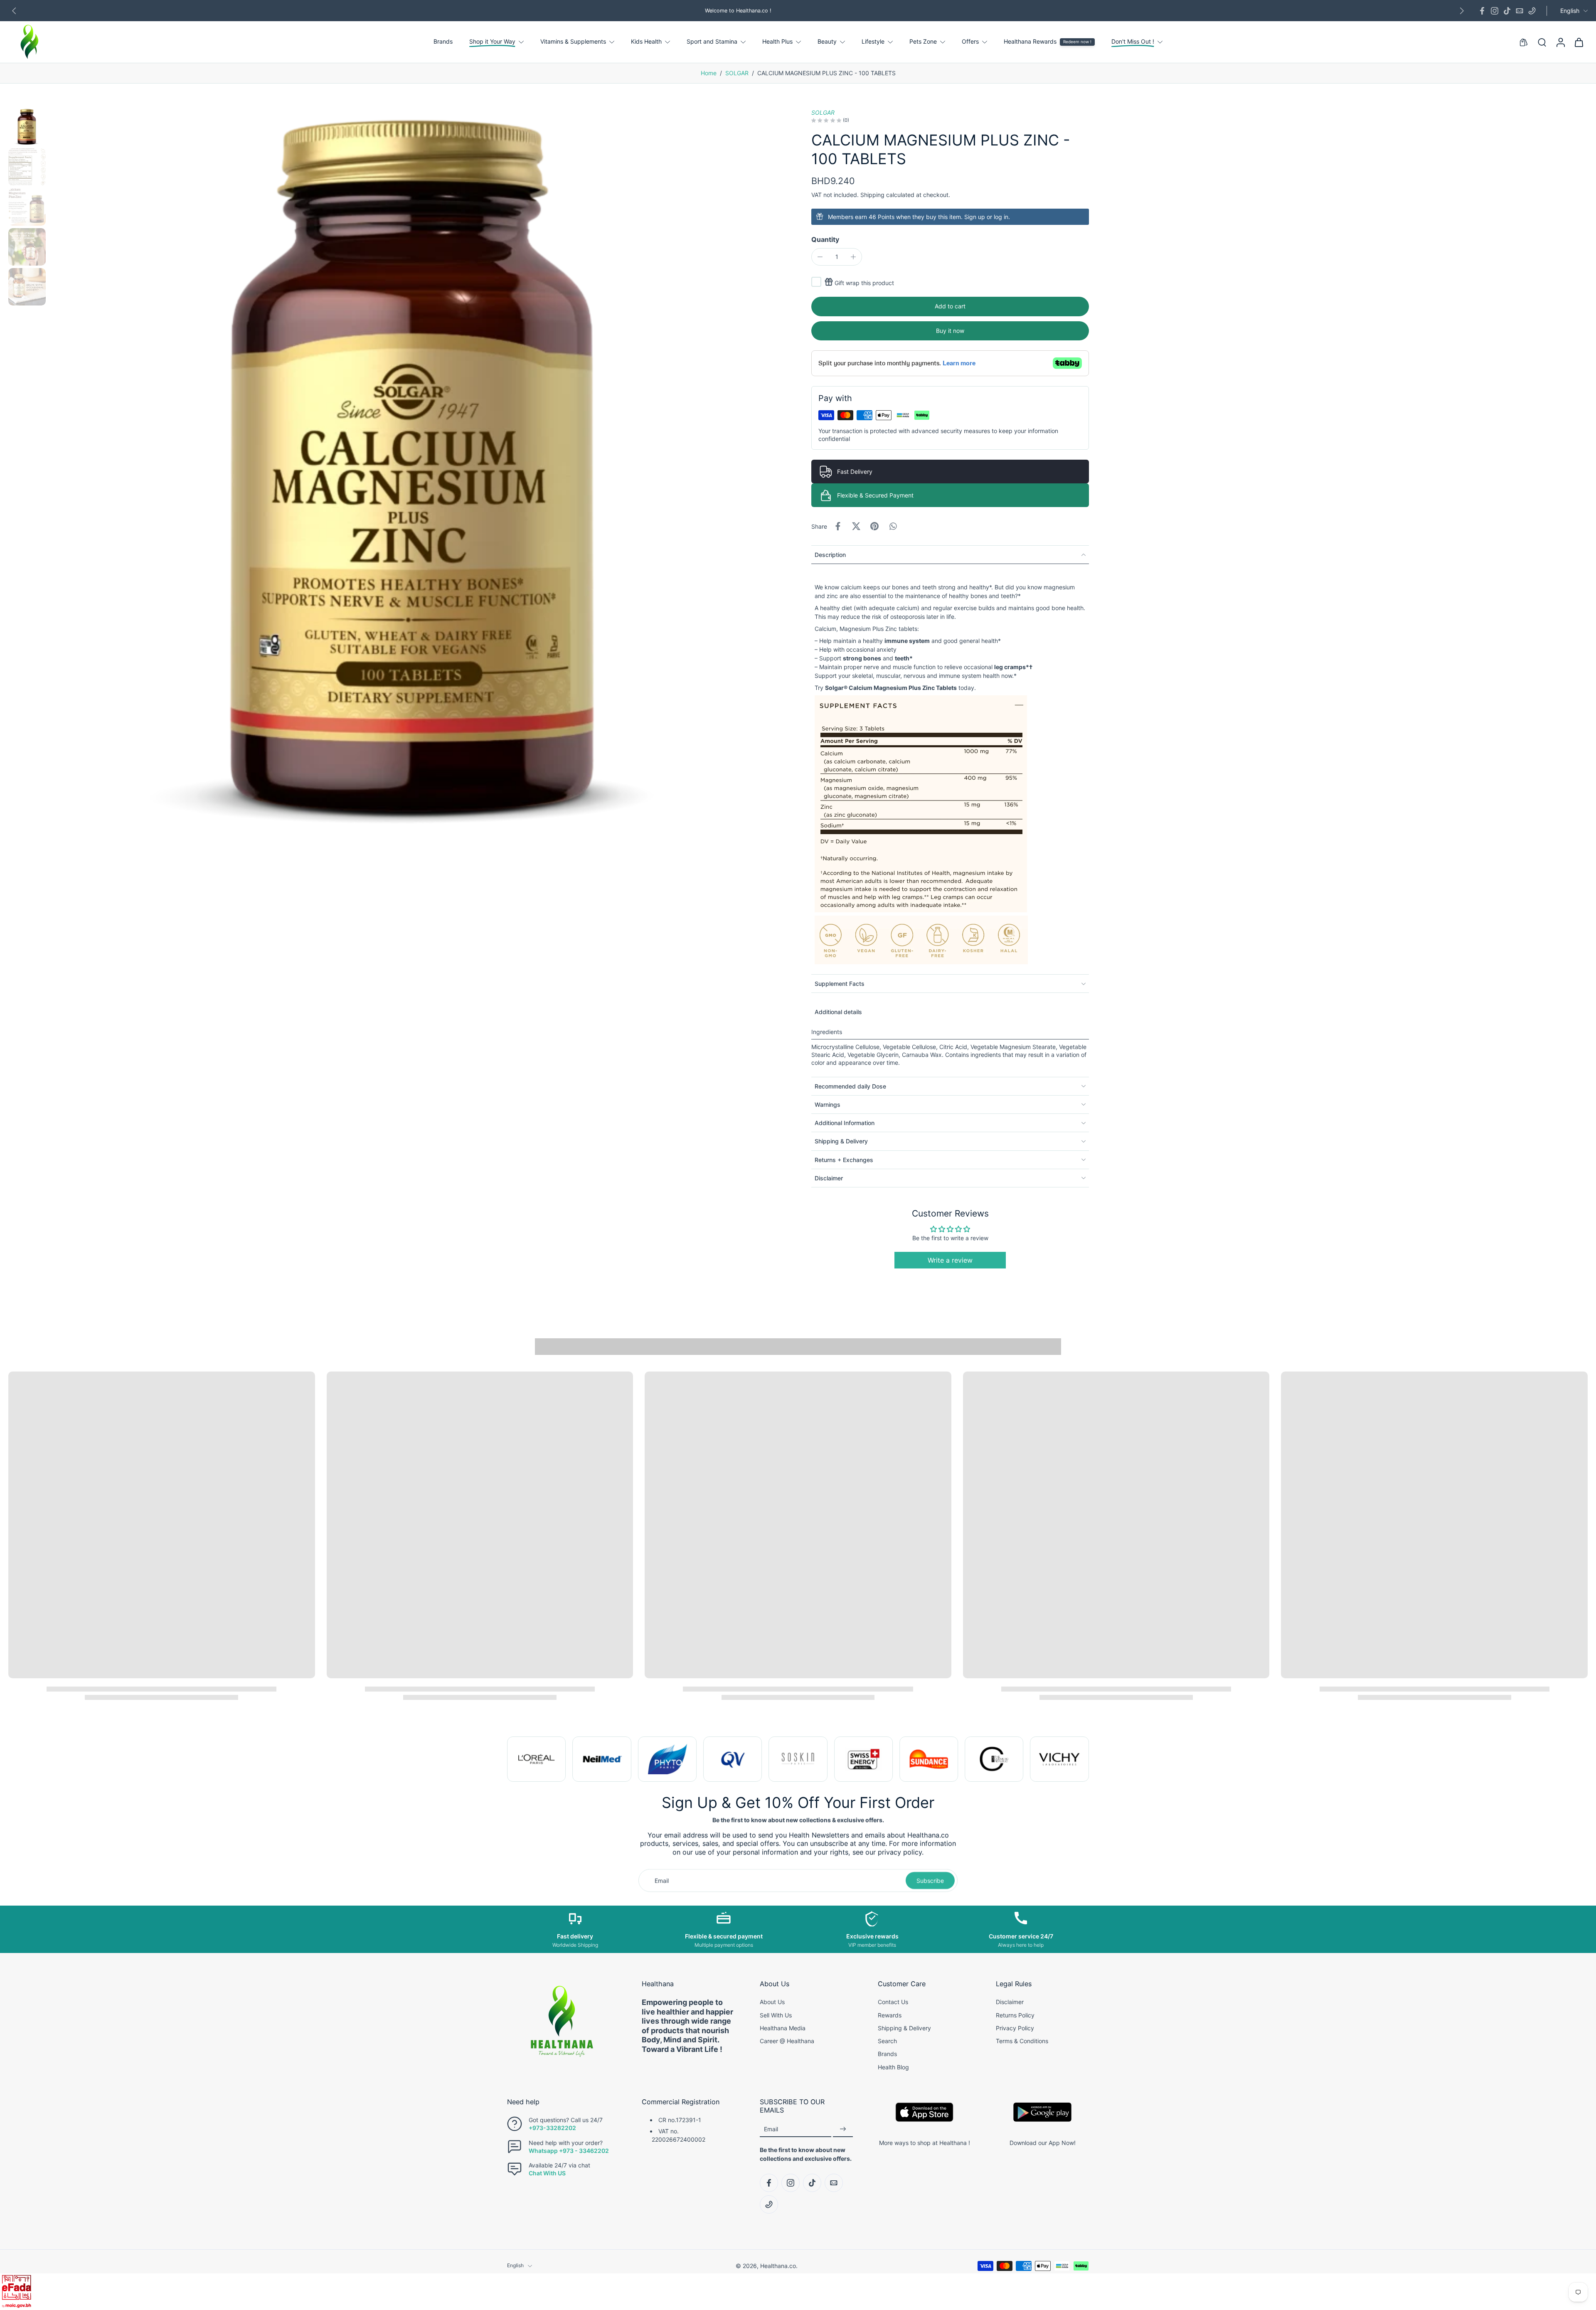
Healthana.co (778, 2266)
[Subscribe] (843, 2129)
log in (1001, 217)
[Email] (1520, 11)
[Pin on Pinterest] (874, 526)
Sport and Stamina (712, 42)
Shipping (873, 195)
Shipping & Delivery (904, 2028)
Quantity (825, 239)
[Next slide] (1462, 11)
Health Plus (777, 42)
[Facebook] (1482, 11)
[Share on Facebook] (838, 526)
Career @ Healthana (787, 2041)
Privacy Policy (1015, 2028)
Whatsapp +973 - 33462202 (569, 2150)
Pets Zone (923, 42)
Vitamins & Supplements (573, 42)
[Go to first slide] (1082, 1759)
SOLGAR (737, 73)
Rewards (890, 2015)
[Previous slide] (14, 11)
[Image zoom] (417, 476)
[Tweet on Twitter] (856, 526)
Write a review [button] (950, 1260)
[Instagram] (1495, 11)
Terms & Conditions (1022, 2041)
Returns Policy (1015, 2015)
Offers (970, 42)
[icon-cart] (1579, 42)
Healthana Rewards (1030, 42)
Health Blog (893, 2067)
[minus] (820, 257)
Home (709, 73)
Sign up (975, 217)
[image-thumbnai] (27, 127)
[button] (950, 307)
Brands (443, 42)
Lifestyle (873, 42)
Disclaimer (1010, 2002)
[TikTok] (1507, 11)
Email (771, 2129)
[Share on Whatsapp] (893, 526)
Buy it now (950, 331)
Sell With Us (776, 2015)
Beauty (827, 42)
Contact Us (893, 2002)
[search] (1542, 42)
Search (887, 2041)
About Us (772, 2002)
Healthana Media (783, 2028)
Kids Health (646, 42)
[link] (536, 1759)
